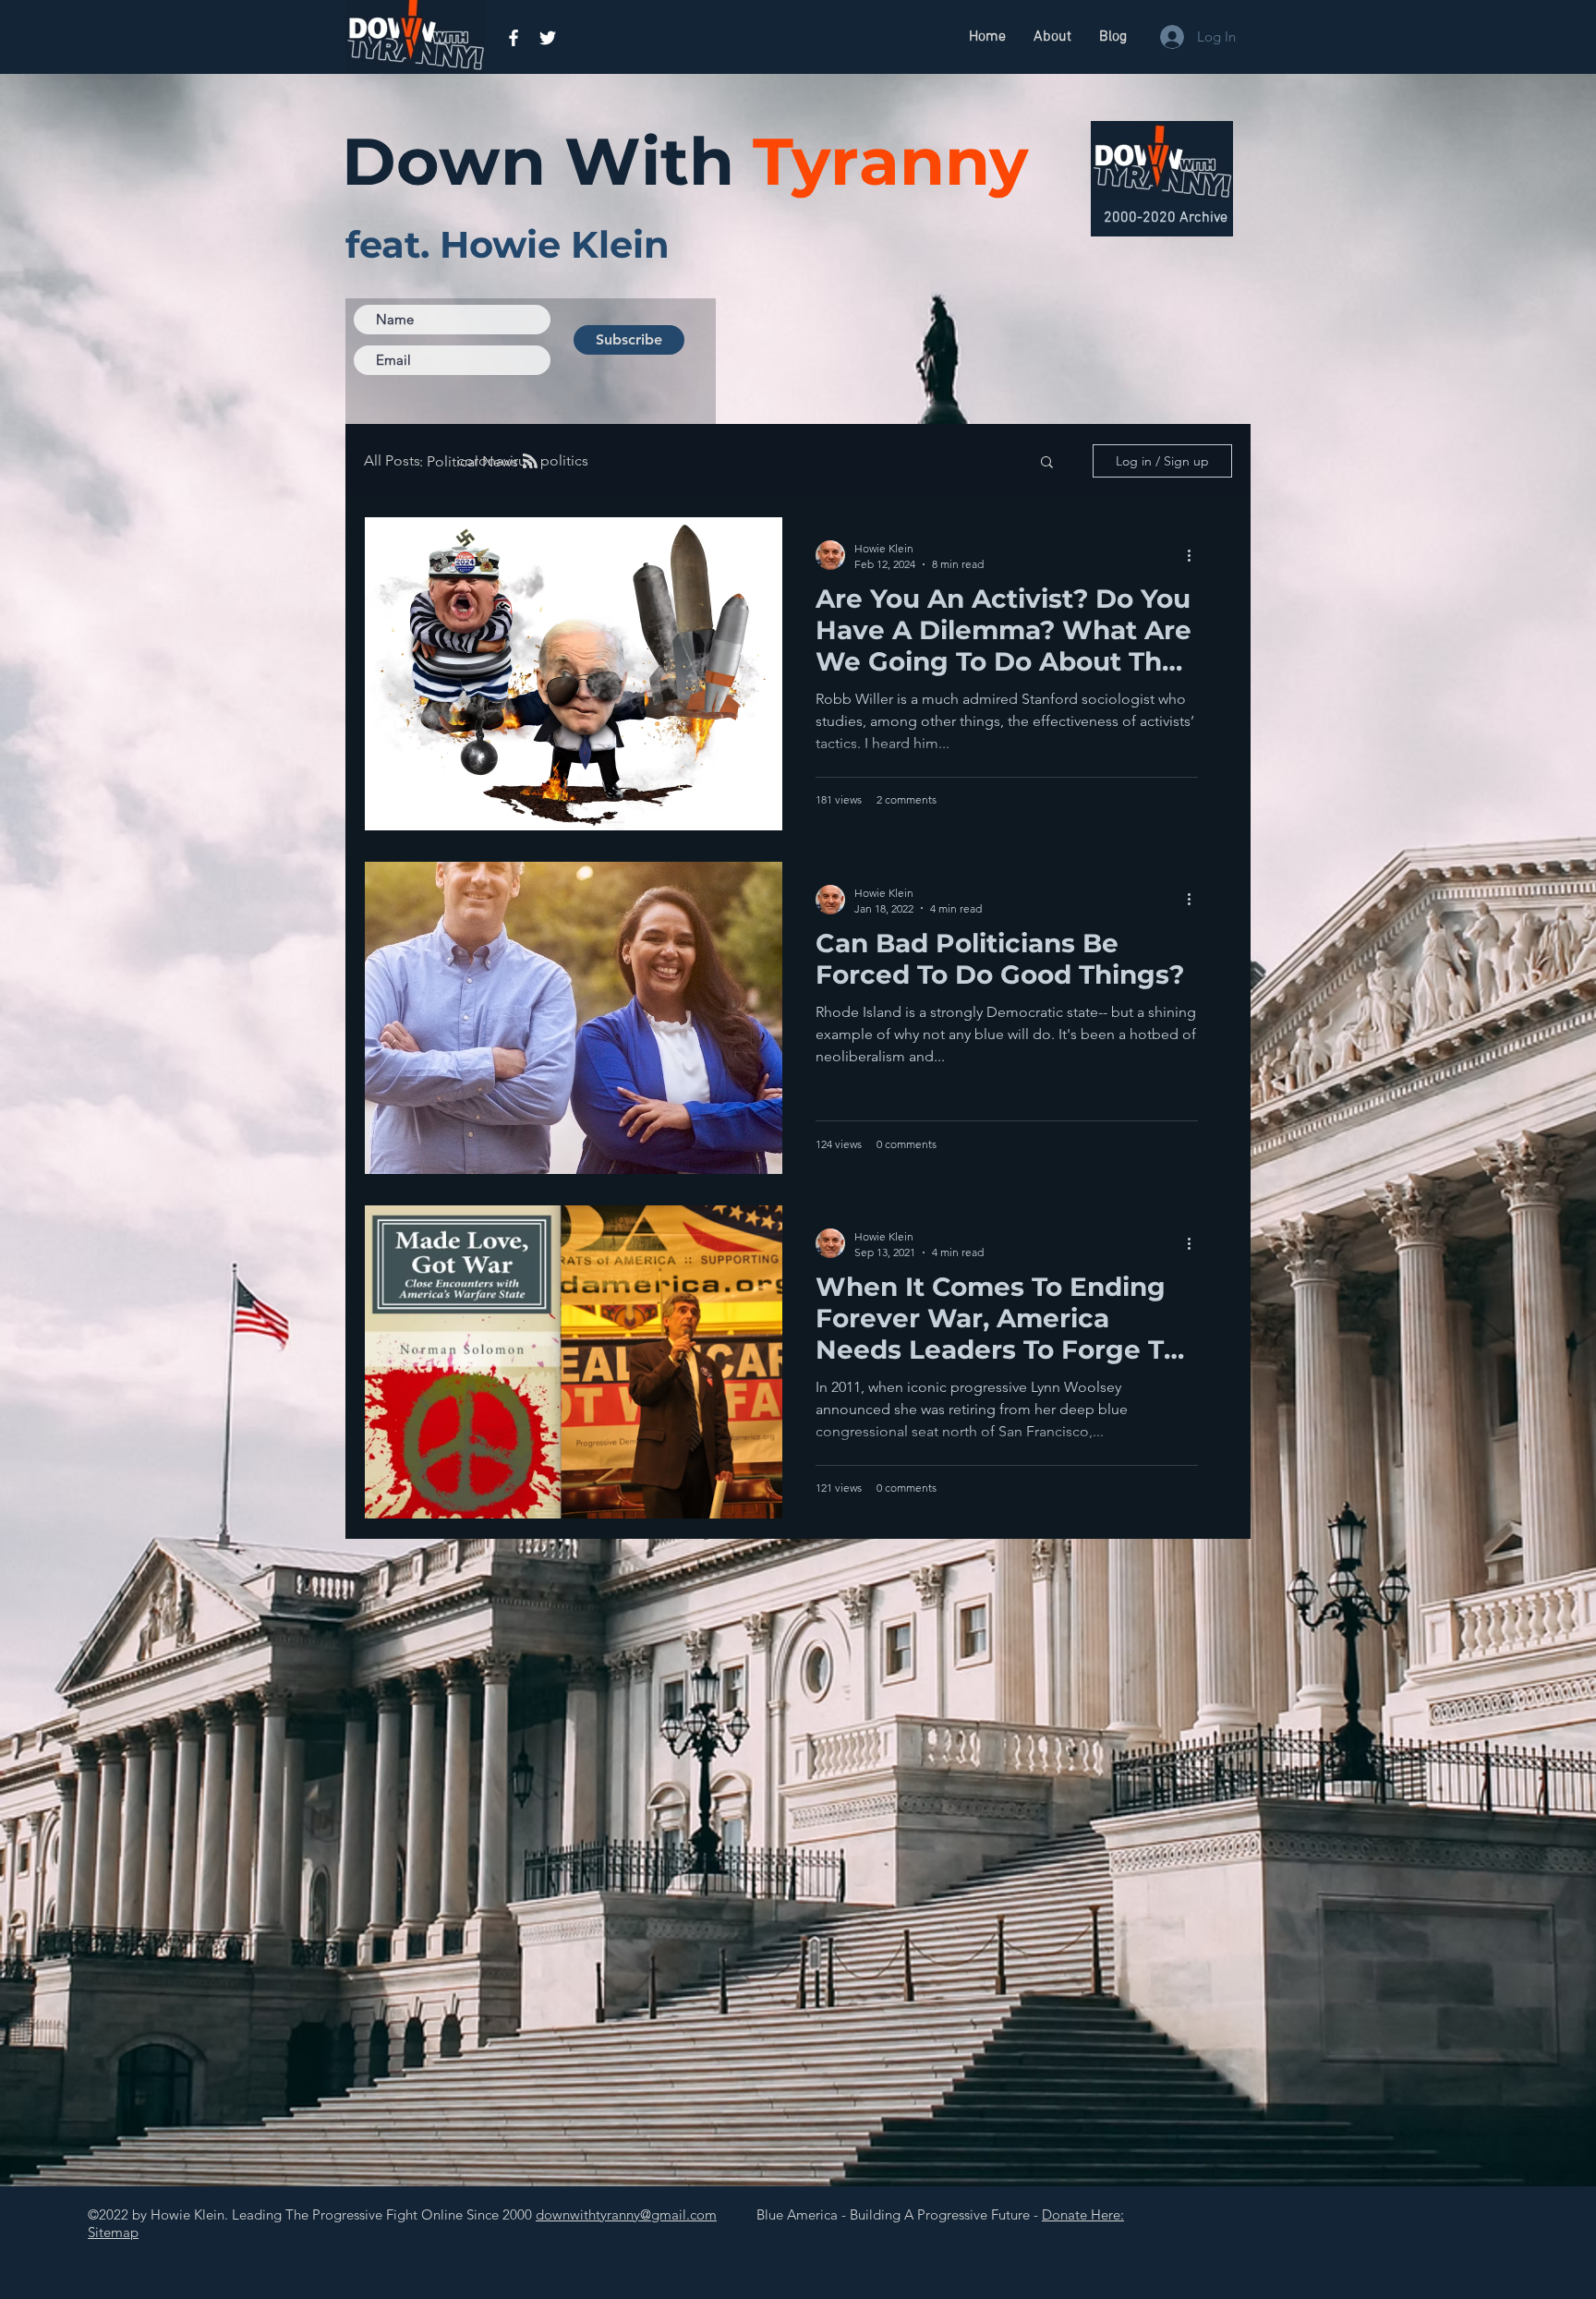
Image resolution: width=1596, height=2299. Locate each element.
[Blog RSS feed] (530, 462)
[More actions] (1195, 555)
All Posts (392, 460)
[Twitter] (548, 38)
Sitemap (113, 2232)
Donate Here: (1083, 2214)
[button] (1047, 463)
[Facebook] (514, 38)
